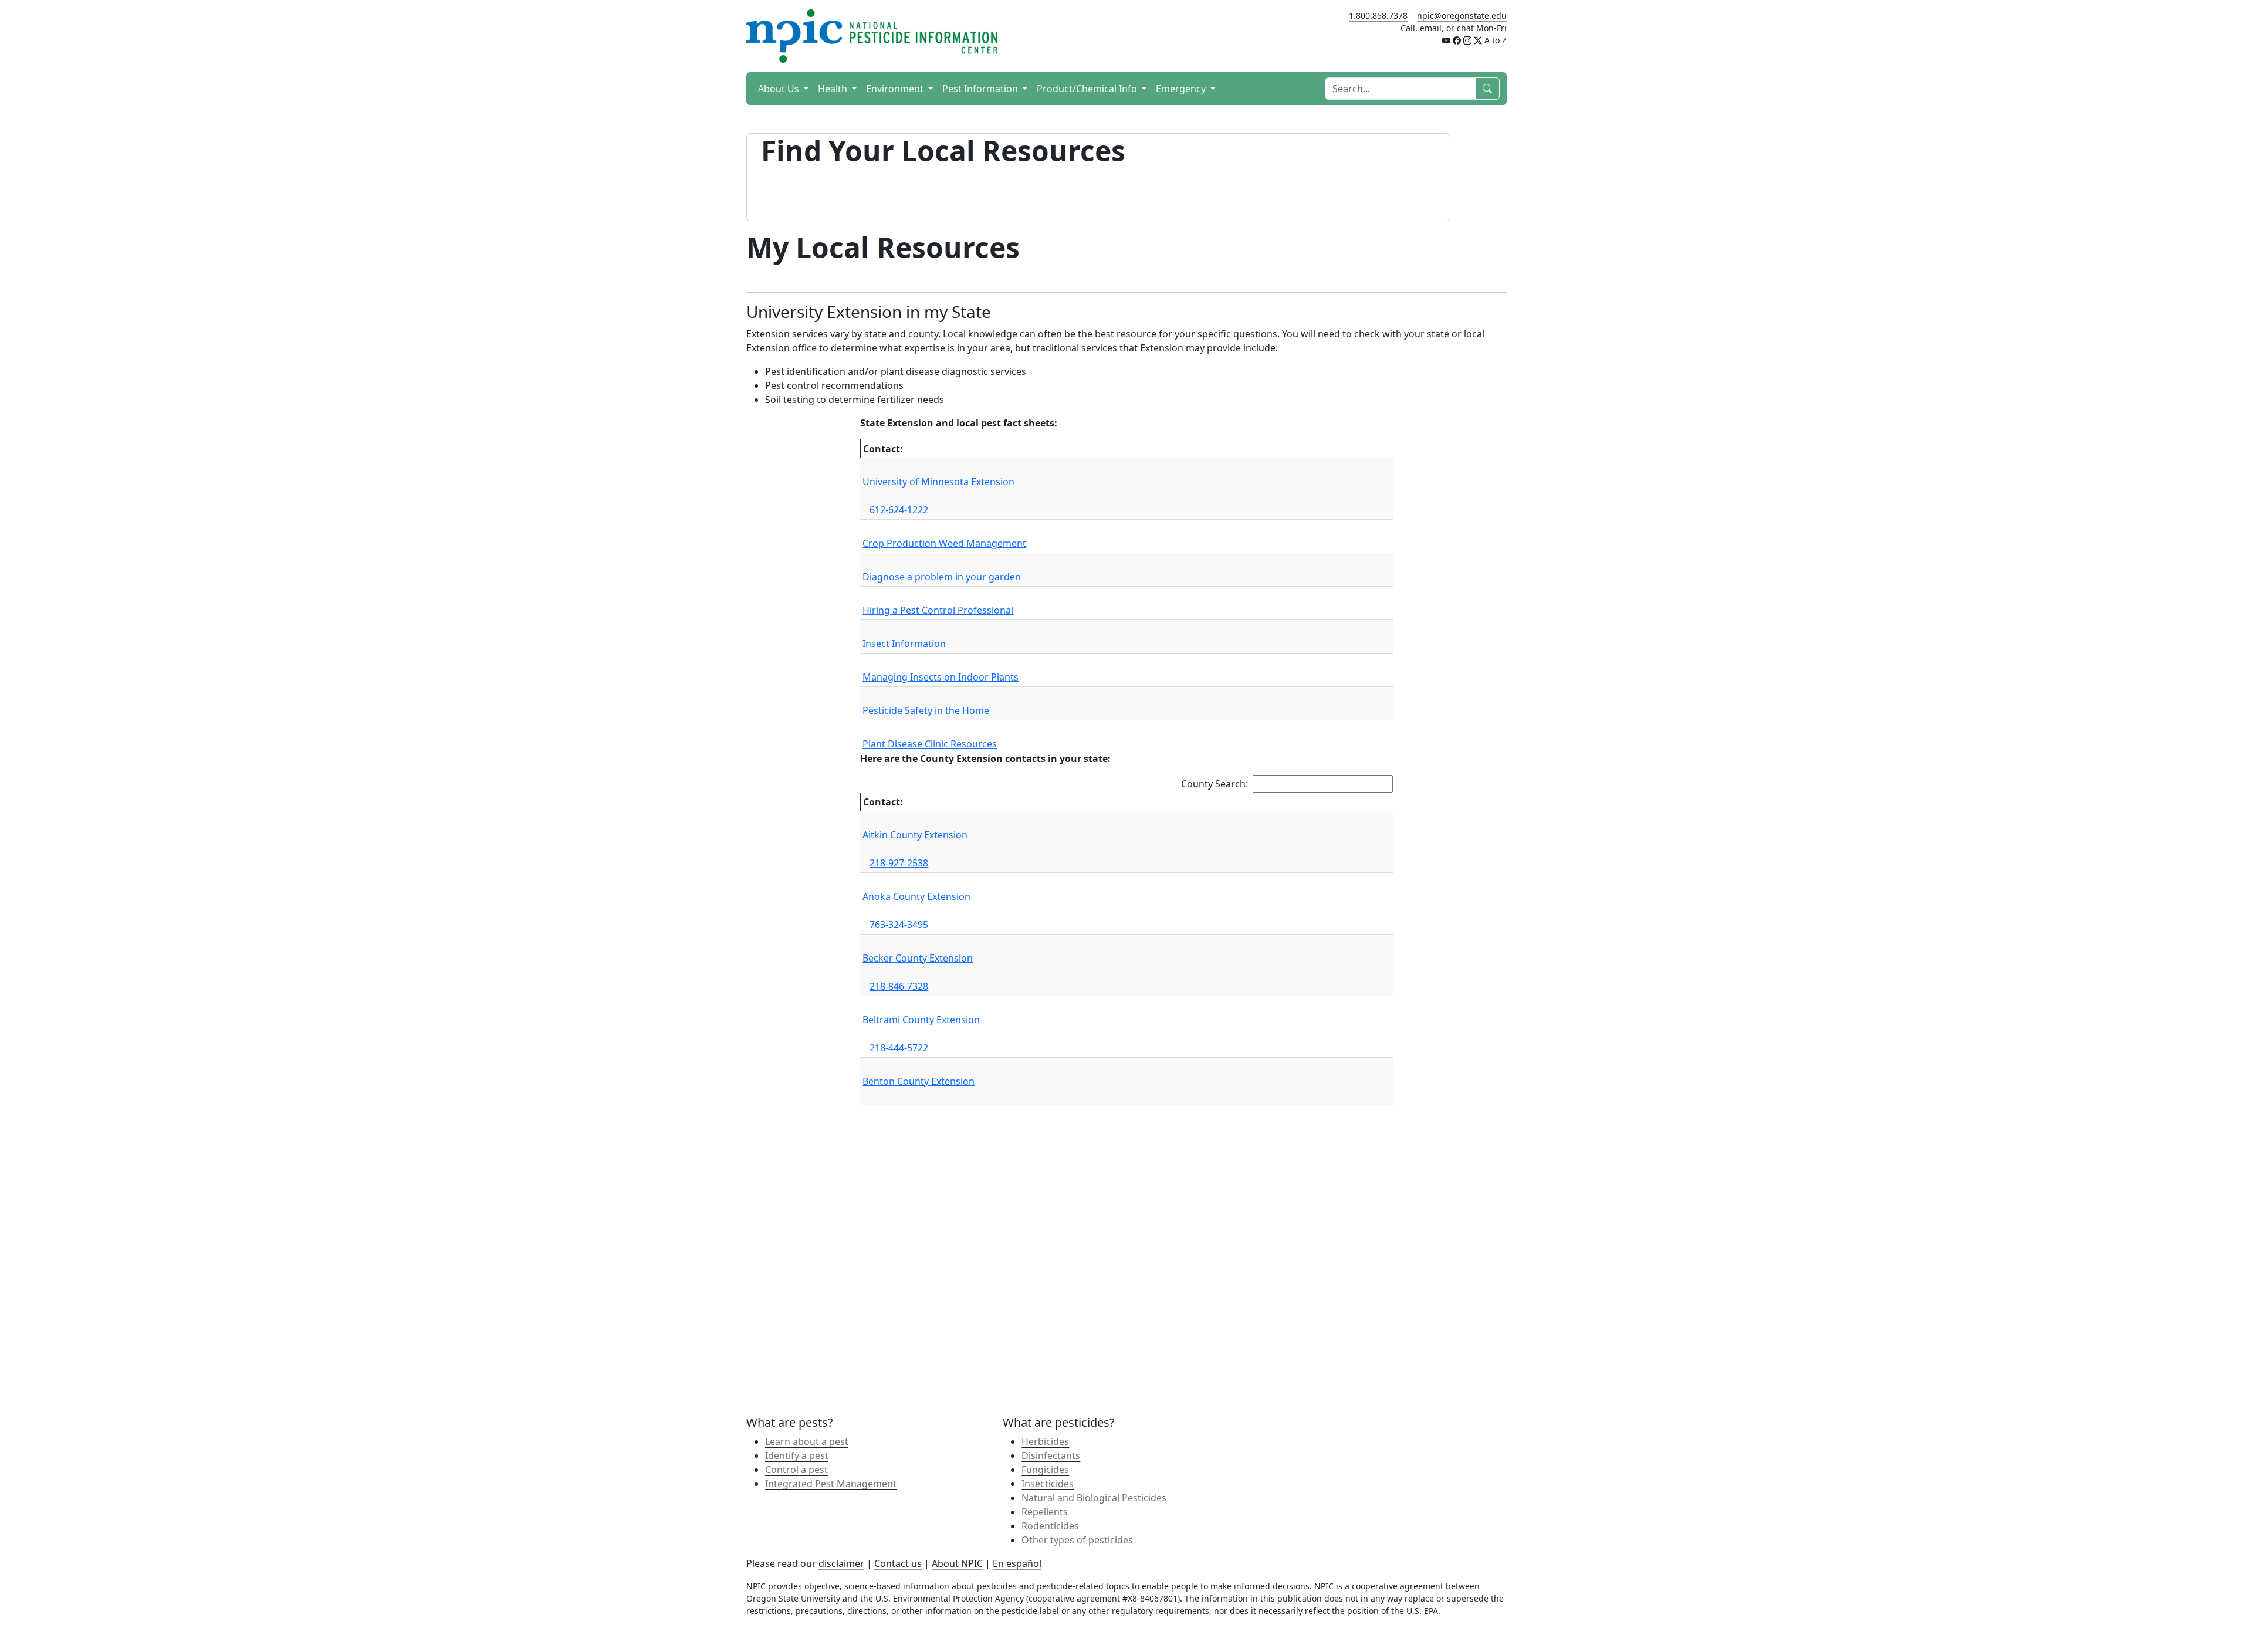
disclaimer (841, 1563)
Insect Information (904, 644)
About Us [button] (780, 89)
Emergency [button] (1182, 89)
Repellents (1045, 1512)
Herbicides (1045, 1441)
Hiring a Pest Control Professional (938, 610)
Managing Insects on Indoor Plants (941, 677)
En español (1017, 1563)
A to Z (1496, 40)
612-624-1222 (899, 510)
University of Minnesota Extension (938, 482)
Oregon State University (793, 1598)
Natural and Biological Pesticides (1094, 1498)
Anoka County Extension (916, 896)
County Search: (1215, 784)
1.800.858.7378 (1378, 16)
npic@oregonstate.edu (1462, 16)
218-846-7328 (899, 986)
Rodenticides (1050, 1526)
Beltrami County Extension (921, 1020)
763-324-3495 (899, 925)
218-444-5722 (899, 1048)
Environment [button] (896, 89)
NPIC (756, 1586)
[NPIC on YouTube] (1446, 40)
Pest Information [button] (981, 89)
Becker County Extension (918, 958)
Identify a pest (797, 1455)
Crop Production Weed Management (944, 543)
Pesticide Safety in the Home (926, 710)
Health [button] (834, 89)
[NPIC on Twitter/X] (1478, 40)
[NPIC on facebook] (1457, 40)
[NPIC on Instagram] (1467, 40)
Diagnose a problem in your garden (942, 577)
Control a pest (796, 1470)
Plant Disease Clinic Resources (930, 744)
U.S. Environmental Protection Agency (950, 1598)
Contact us (898, 1563)
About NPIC (957, 1563)
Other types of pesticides (1077, 1540)
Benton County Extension (919, 1081)
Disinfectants (1051, 1455)
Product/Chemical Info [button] (1088, 89)
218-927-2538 (899, 863)
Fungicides (1045, 1470)
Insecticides (1048, 1484)
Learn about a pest (807, 1441)
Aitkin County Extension (915, 835)
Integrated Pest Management (831, 1484)
